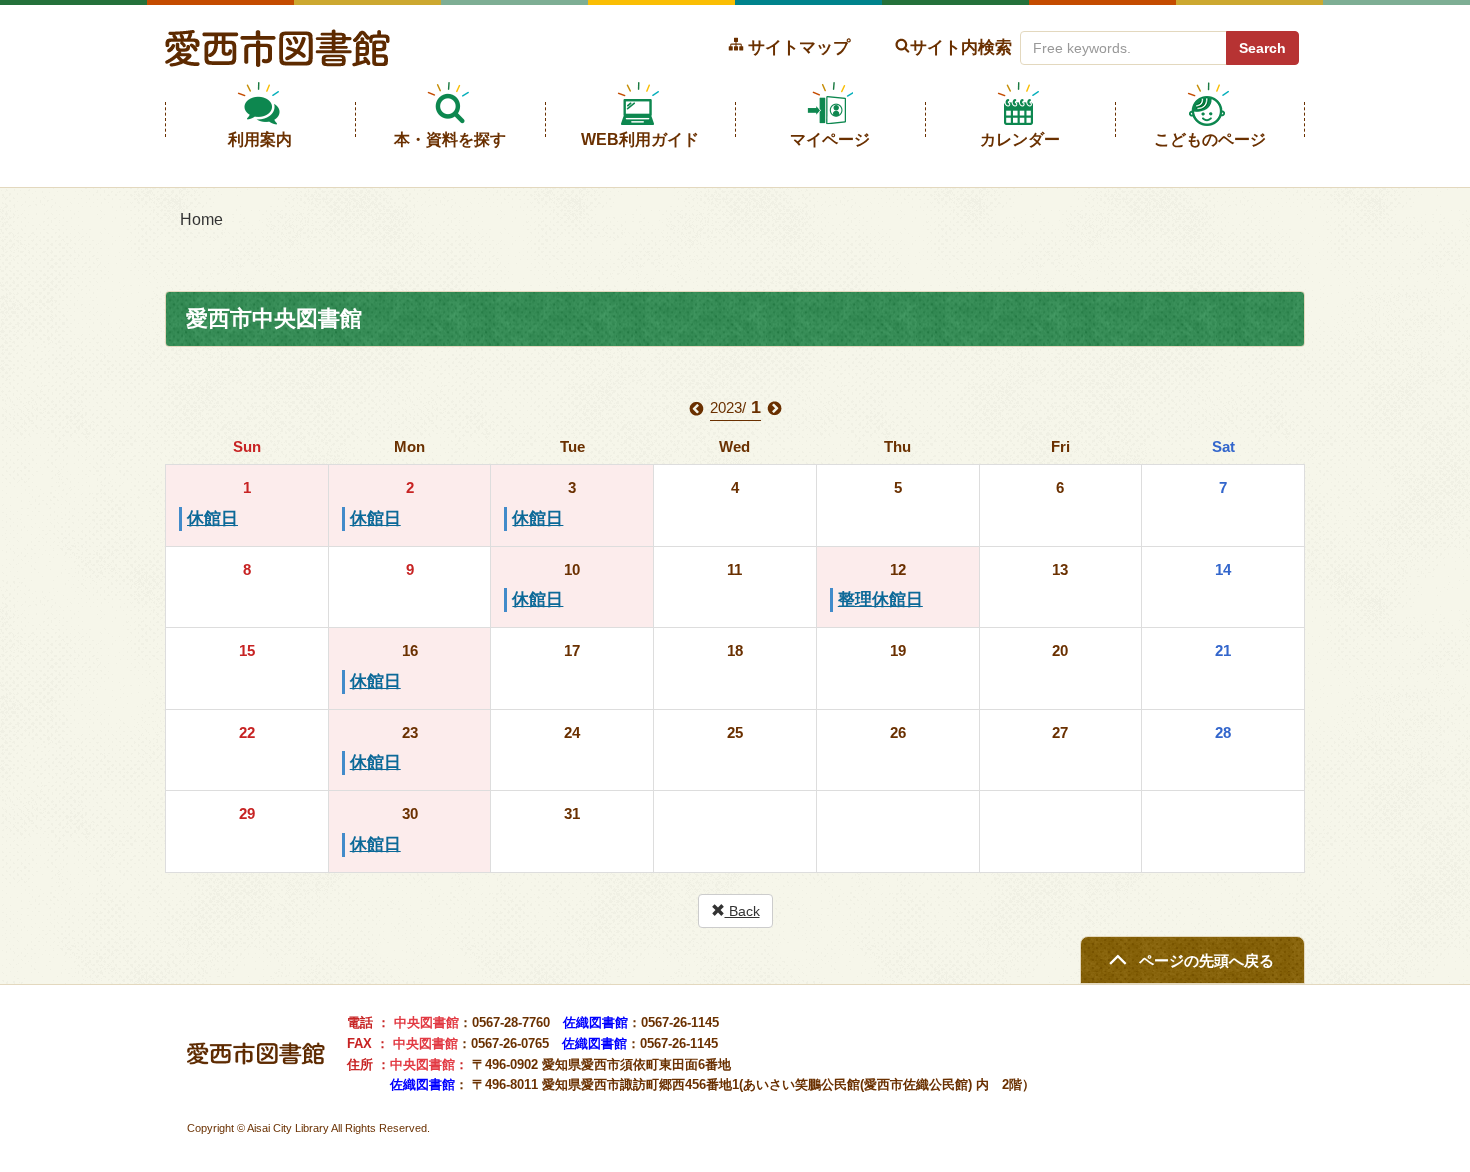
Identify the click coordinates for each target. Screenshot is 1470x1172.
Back (742, 911)
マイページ (830, 139)
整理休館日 (880, 599)
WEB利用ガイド (640, 139)
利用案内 (260, 139)
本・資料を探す (450, 139)
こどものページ (1210, 139)
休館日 (212, 518)
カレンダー (1020, 139)
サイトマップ (799, 47)
